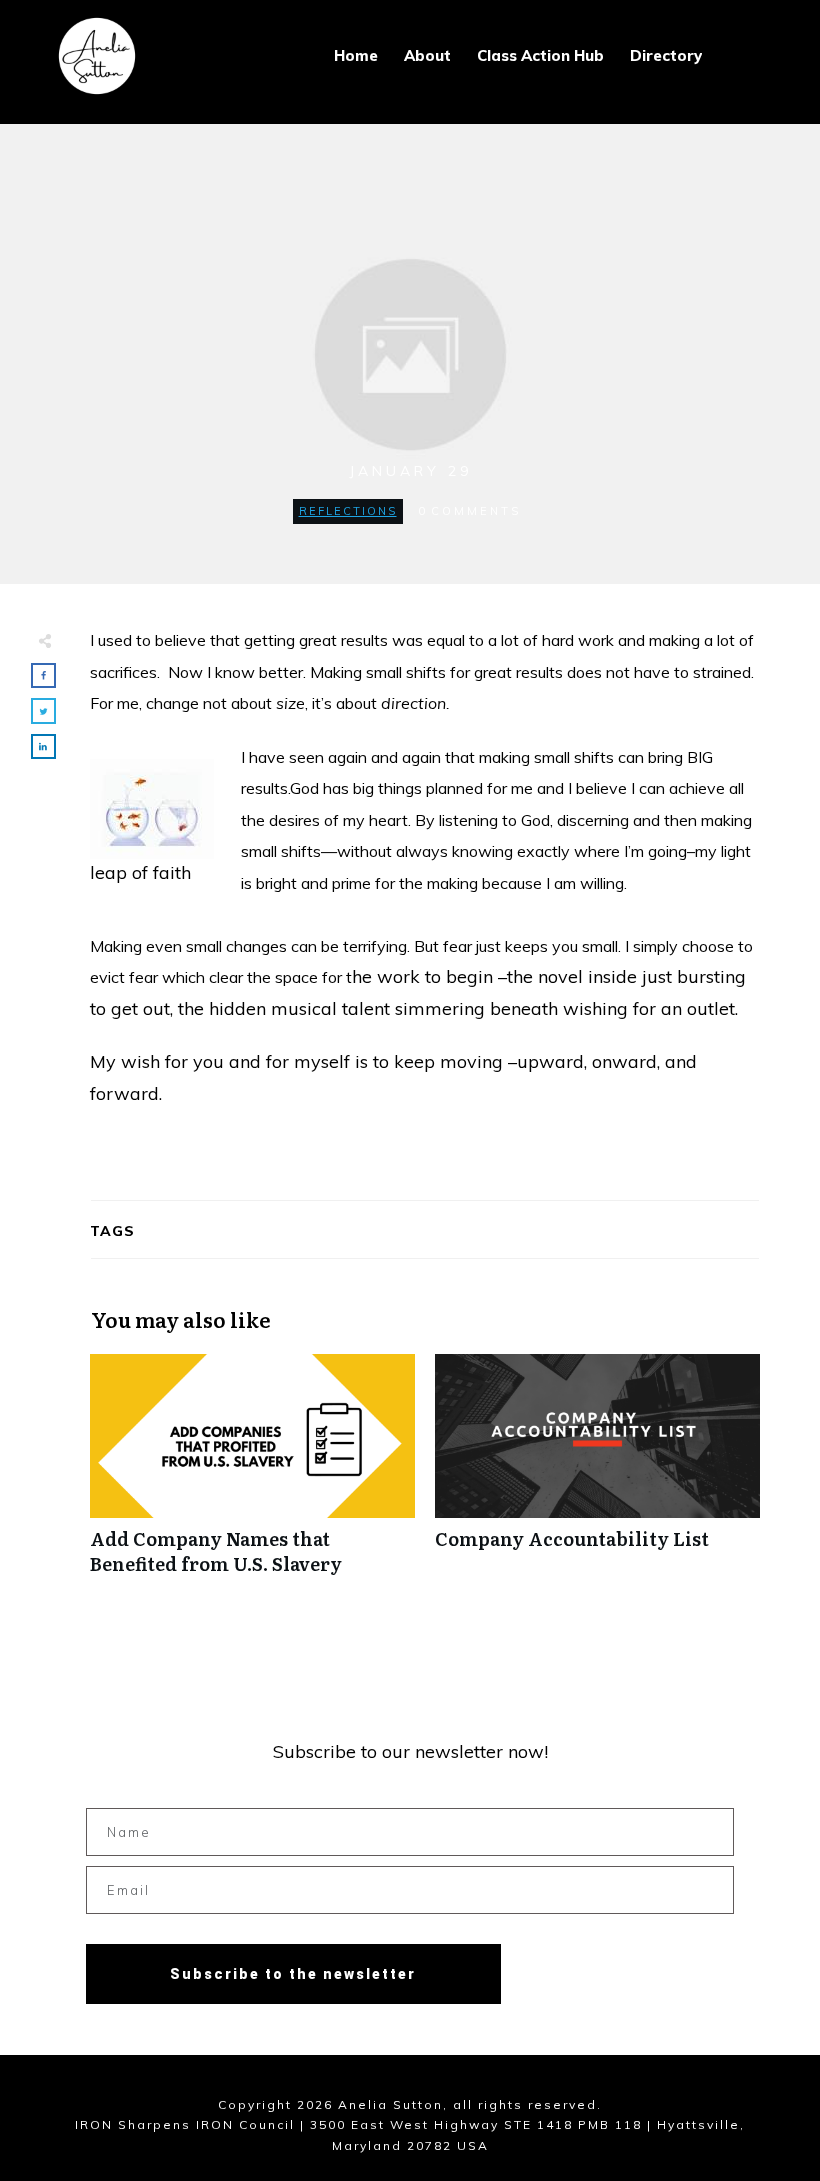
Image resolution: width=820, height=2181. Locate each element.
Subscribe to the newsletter (293, 1974)
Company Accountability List (597, 1475)
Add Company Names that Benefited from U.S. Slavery (252, 1475)
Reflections (348, 511)
